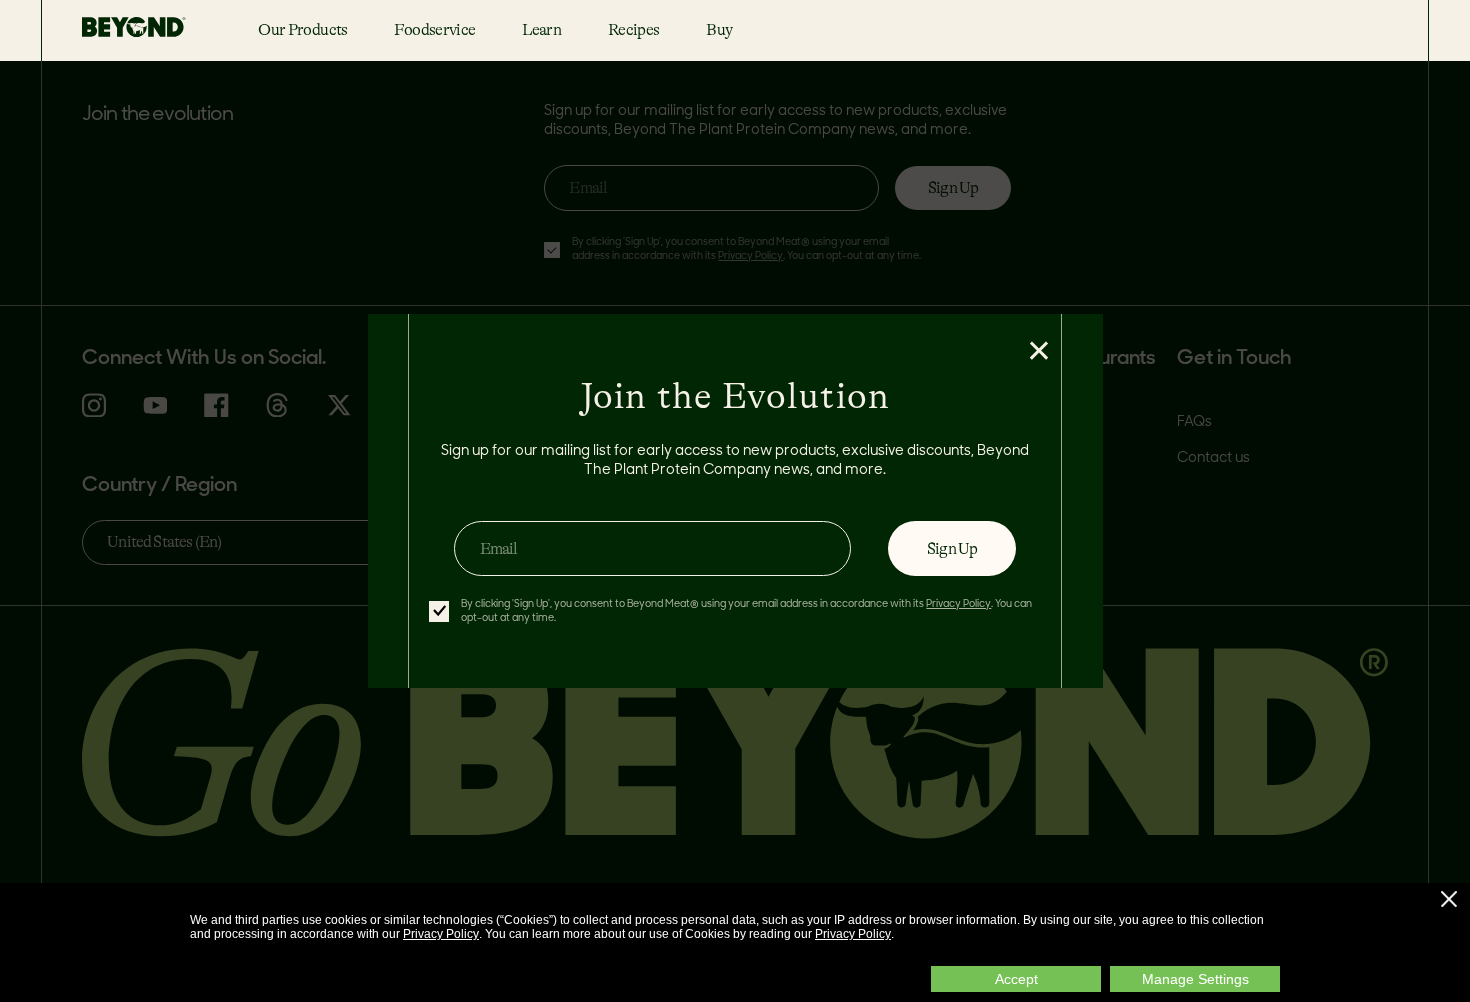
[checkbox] (439, 611)
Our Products (302, 29)
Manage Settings (1195, 979)
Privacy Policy (441, 934)
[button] (1449, 899)
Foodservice (434, 29)
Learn (541, 29)
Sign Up (952, 548)
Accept (1016, 979)
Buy (719, 29)
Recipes (633, 29)
